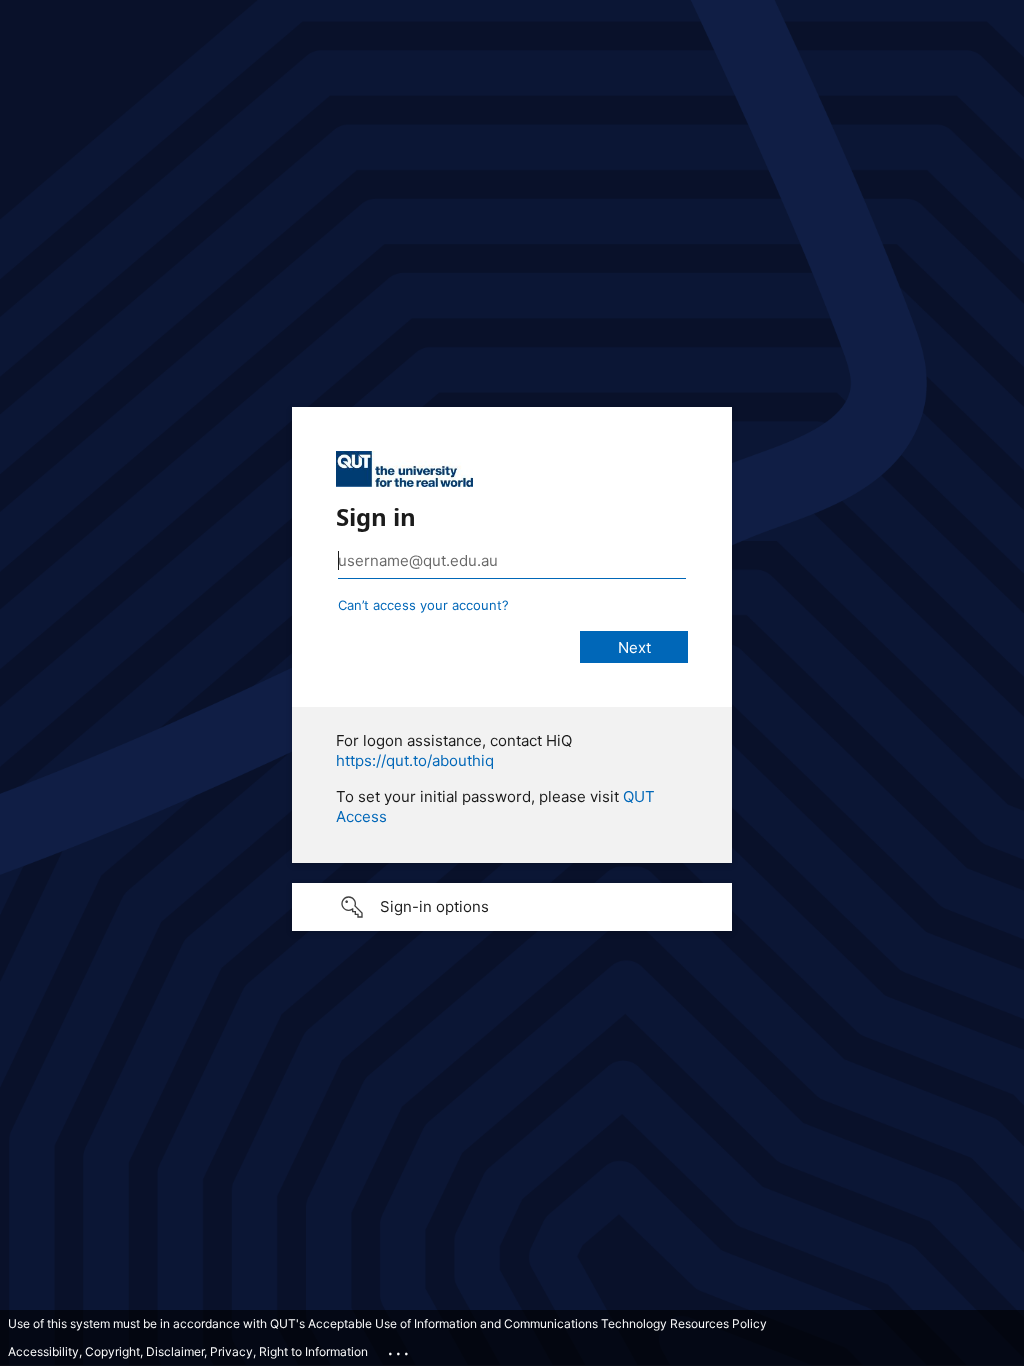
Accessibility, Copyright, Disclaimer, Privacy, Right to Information (188, 1351)
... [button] (400, 1349)
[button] (512, 907)
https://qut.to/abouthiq (415, 760)
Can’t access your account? (423, 605)
